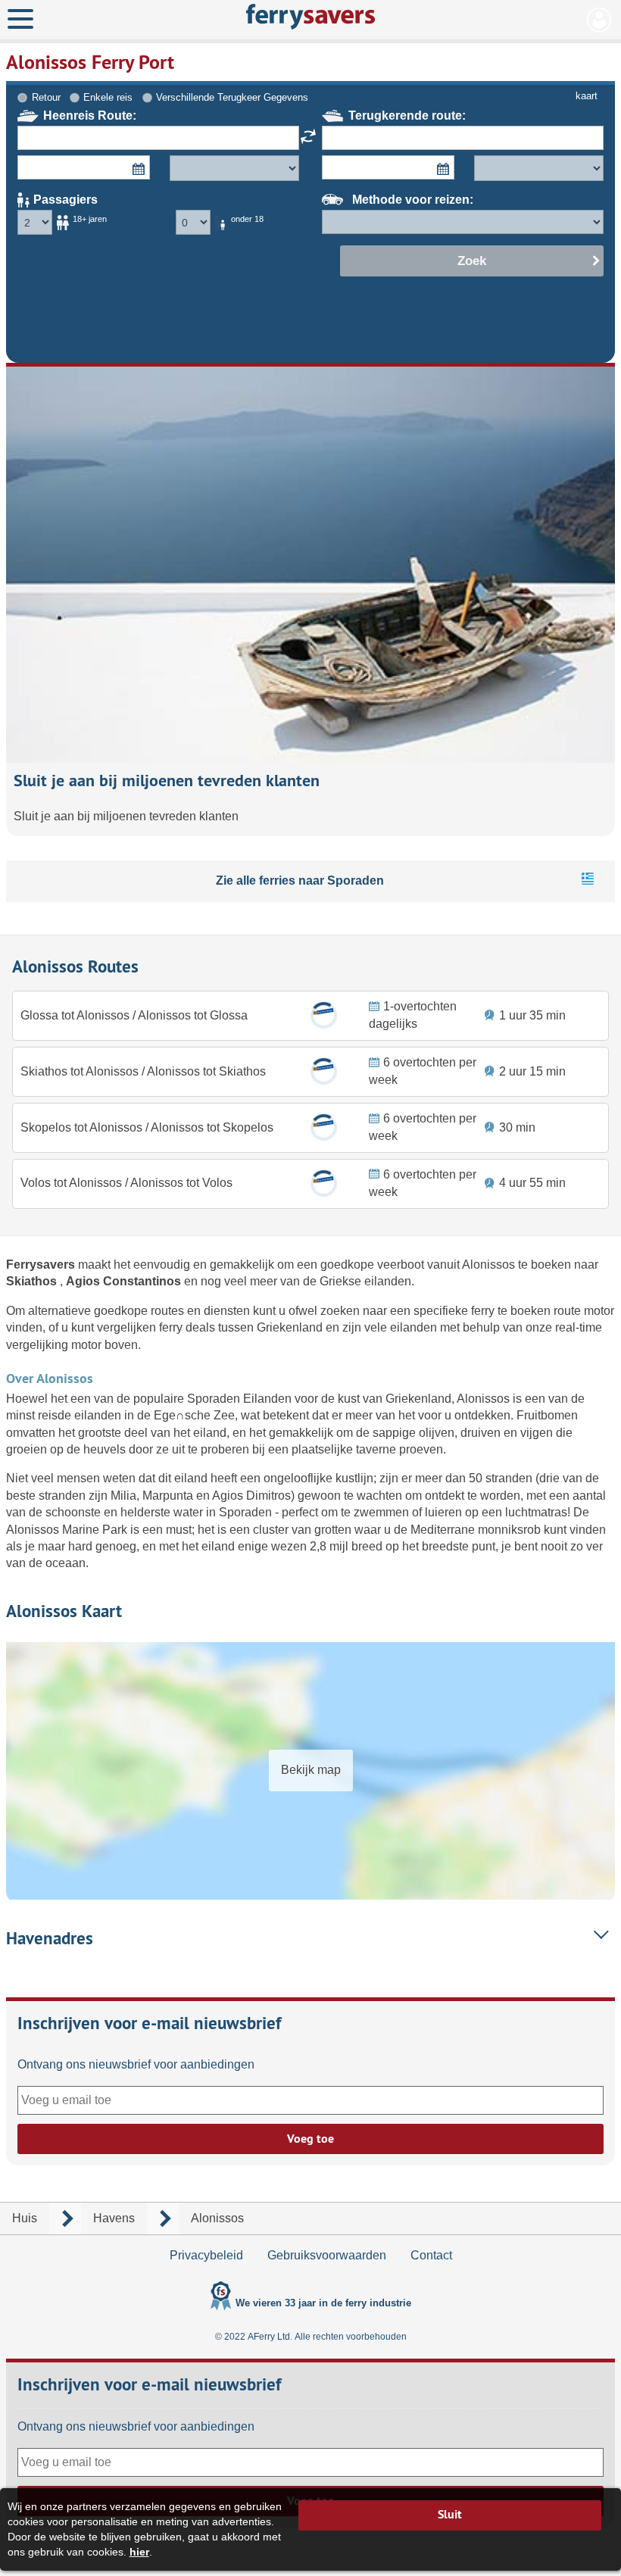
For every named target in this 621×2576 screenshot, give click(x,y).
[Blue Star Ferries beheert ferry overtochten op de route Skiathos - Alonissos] (324, 1071)
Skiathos (33, 1281)
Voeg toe (310, 2139)
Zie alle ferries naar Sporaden (300, 881)
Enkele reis (108, 97)
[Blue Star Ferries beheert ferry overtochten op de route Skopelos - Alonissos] (324, 1127)
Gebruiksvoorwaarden (327, 2255)
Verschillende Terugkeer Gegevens (232, 97)
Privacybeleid (206, 2255)
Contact (431, 2255)
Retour (46, 97)
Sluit (450, 2514)
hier (139, 2552)
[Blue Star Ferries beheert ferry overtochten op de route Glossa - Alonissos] (324, 1015)
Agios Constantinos (125, 1281)
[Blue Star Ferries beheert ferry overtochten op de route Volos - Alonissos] (324, 1183)
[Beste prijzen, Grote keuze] (310, 17)
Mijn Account (599, 20)
